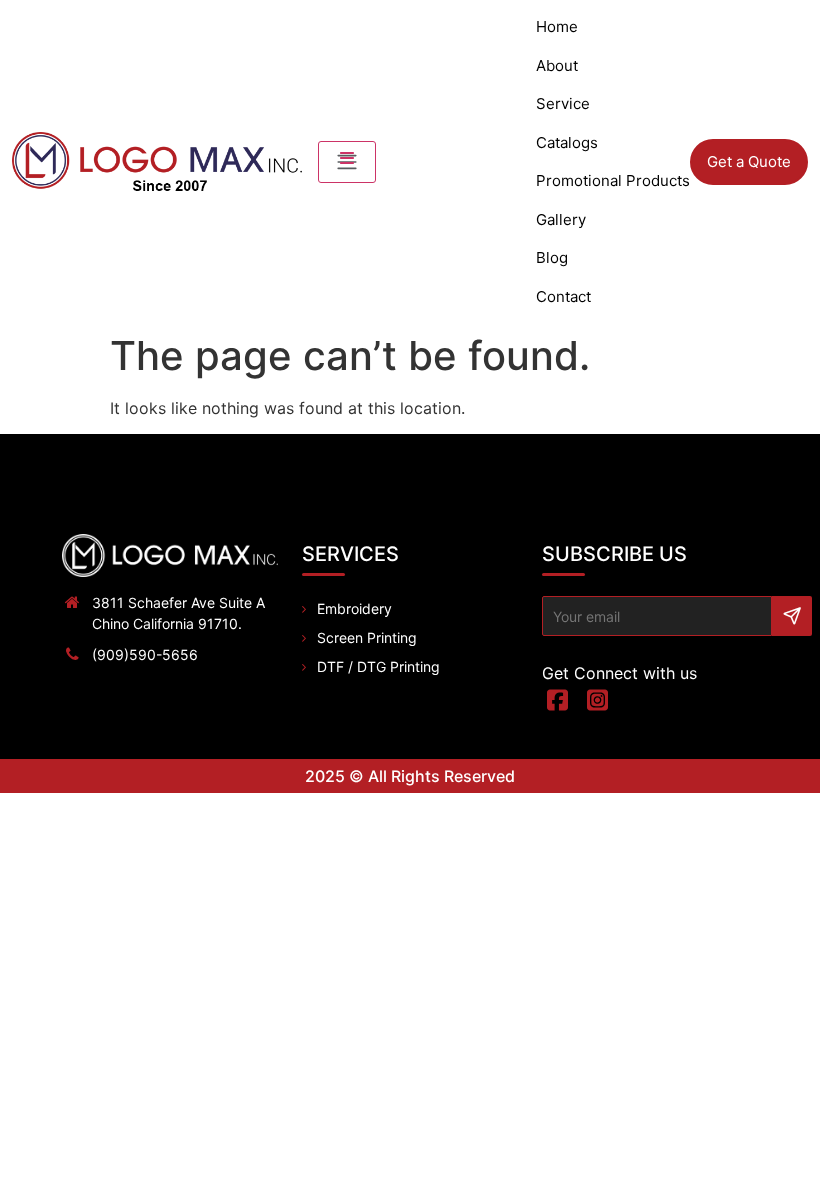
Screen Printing (367, 637)
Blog (552, 257)
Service (563, 103)
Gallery (561, 219)
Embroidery (354, 608)
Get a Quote (749, 161)
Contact (563, 296)
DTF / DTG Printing (378, 666)
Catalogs (567, 142)
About (557, 65)
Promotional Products (613, 180)
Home (557, 26)
